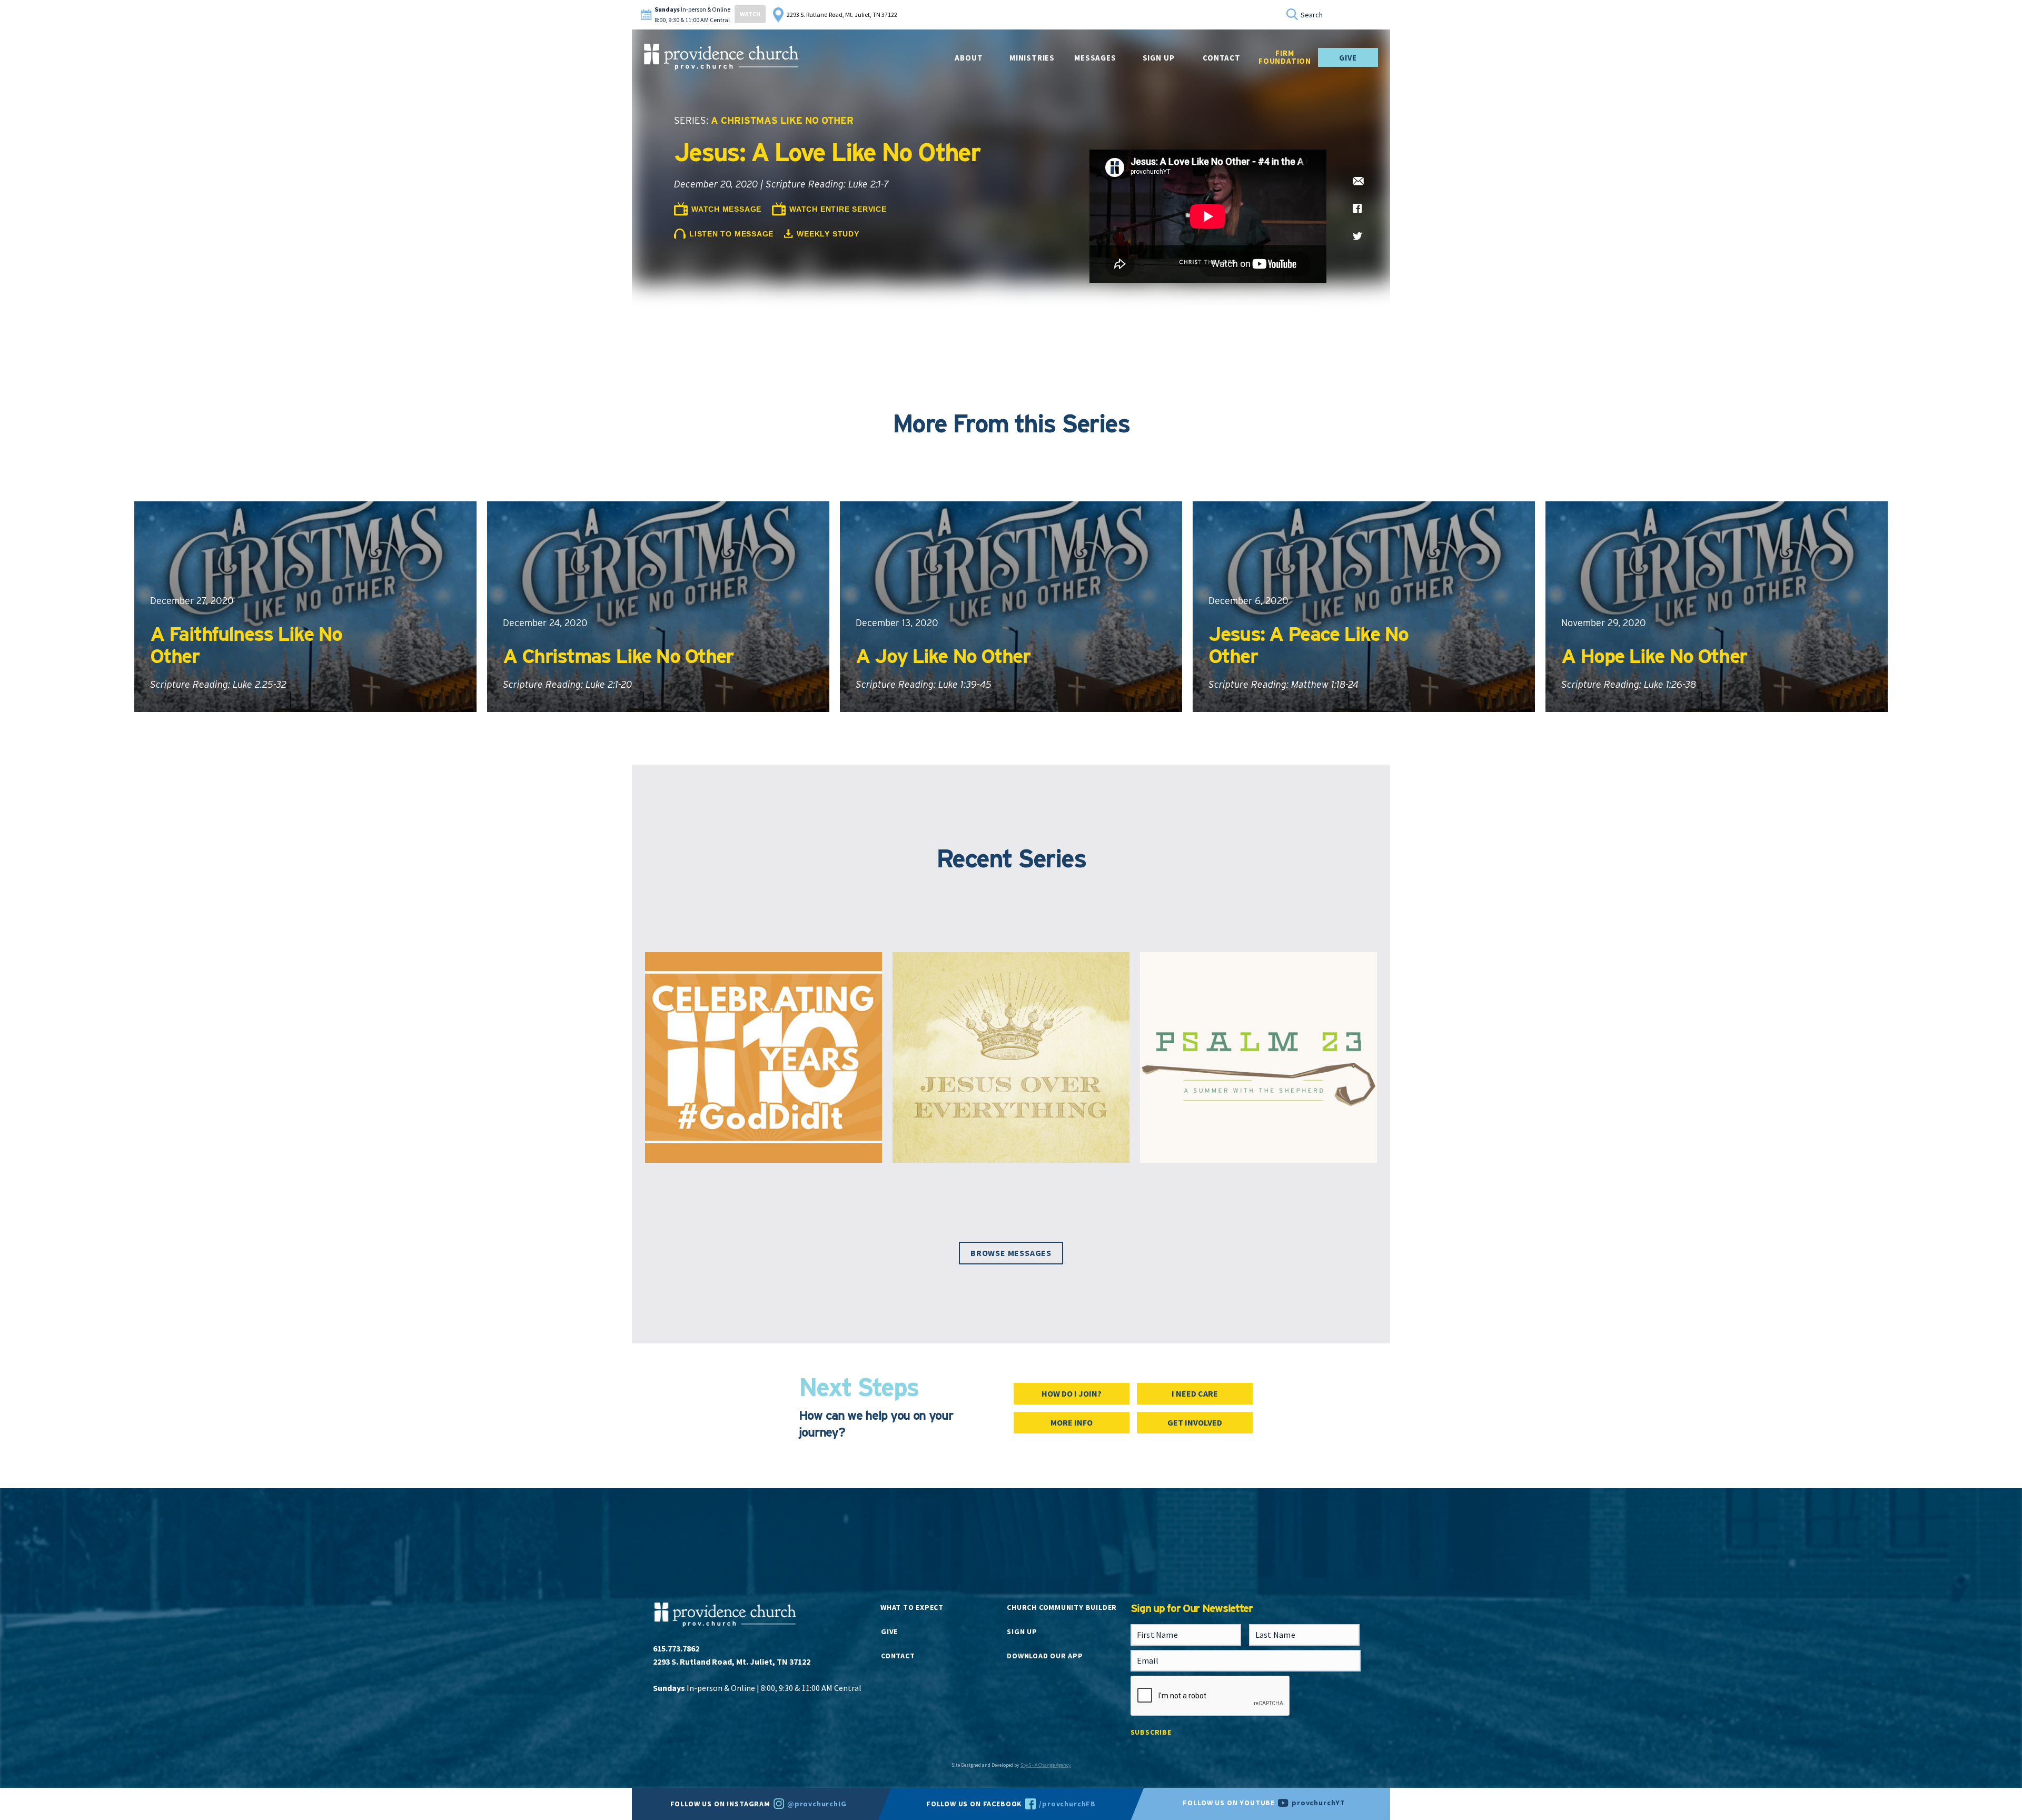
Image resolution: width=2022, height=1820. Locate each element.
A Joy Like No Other (943, 656)
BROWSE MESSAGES (1011, 1253)
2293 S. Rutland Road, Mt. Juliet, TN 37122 (842, 14)
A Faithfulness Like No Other (246, 645)
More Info (1072, 1422)
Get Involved (1195, 1422)
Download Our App (1045, 1656)
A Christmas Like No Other (782, 120)
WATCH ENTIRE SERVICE (838, 209)
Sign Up (1159, 58)
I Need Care (1195, 1393)
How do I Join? (1072, 1393)
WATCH (750, 14)
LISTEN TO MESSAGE (731, 234)
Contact (898, 1656)
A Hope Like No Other (1654, 656)
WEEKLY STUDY (828, 234)
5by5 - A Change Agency (1046, 1765)
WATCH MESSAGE (726, 209)
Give (1348, 58)
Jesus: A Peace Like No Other (1308, 645)
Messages (1095, 58)
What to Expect (912, 1607)
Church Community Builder (1062, 1607)
